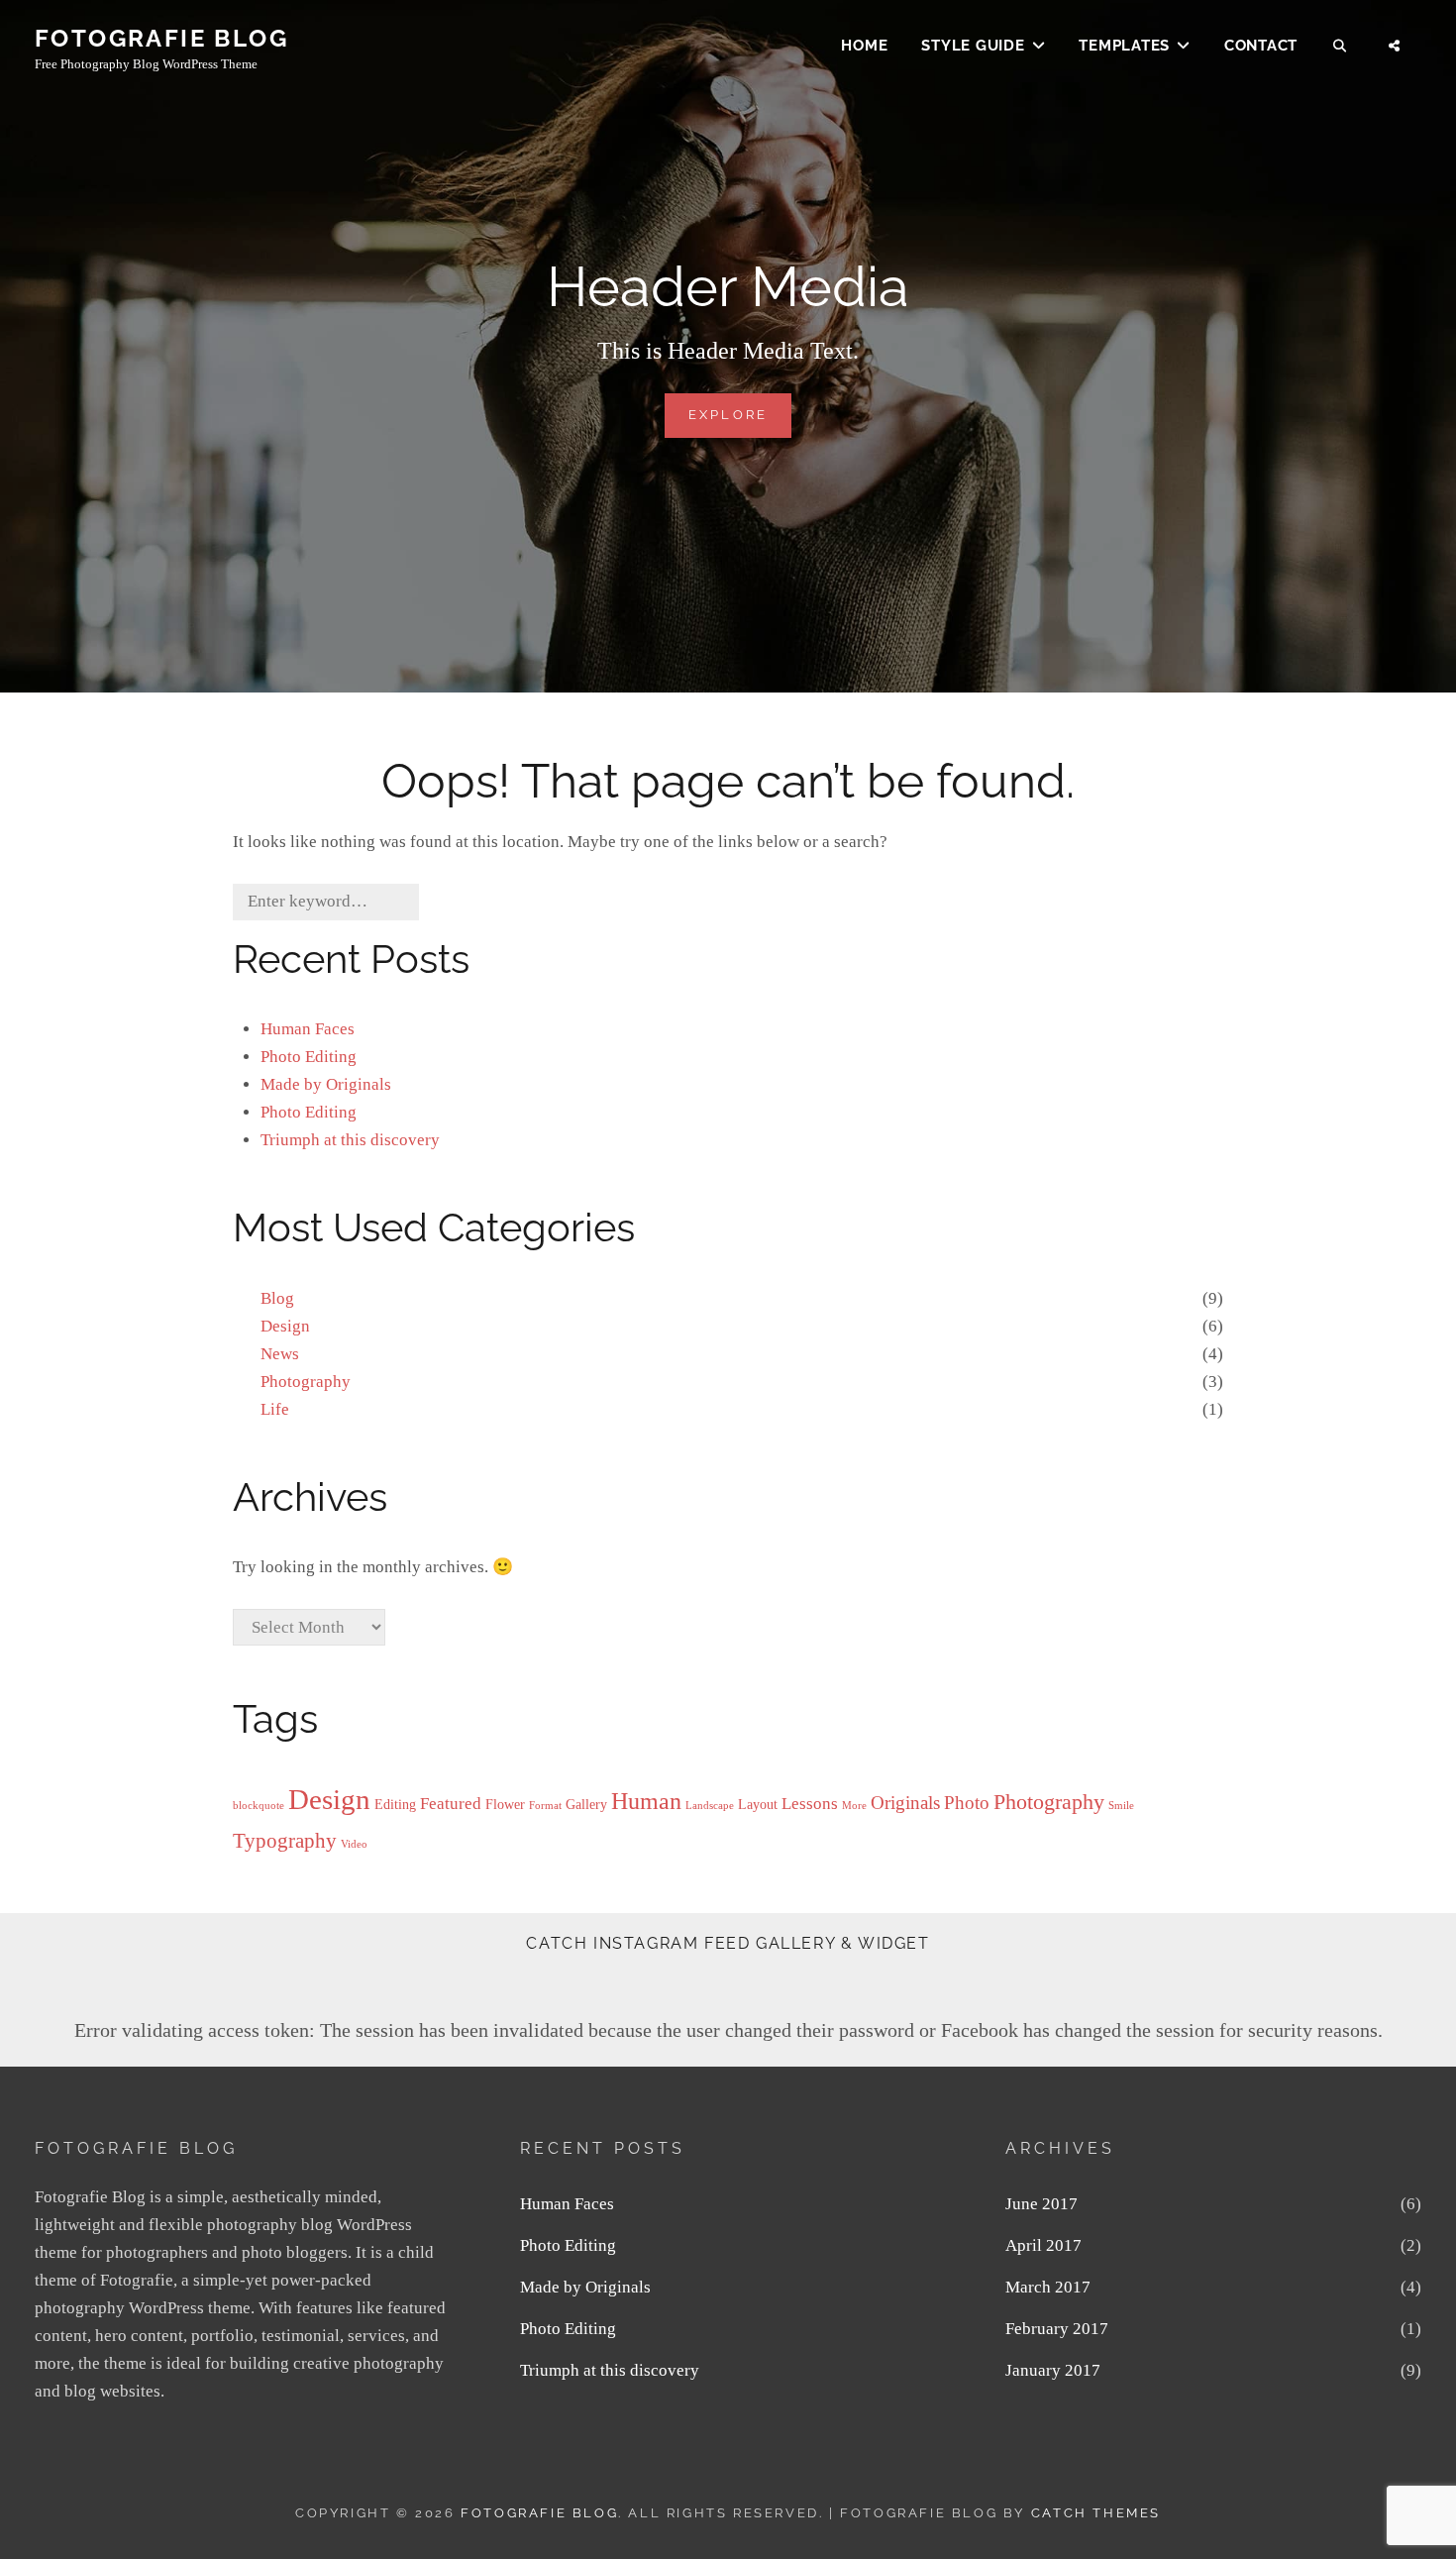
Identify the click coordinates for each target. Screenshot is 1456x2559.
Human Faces (308, 1029)
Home (864, 46)
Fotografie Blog (161, 38)
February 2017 (1057, 2329)
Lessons (810, 1804)
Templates (1124, 46)
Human (646, 1801)
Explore (740, 422)
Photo (967, 1803)
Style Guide (973, 46)
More (854, 1806)
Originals (905, 1803)
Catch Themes (1096, 2513)
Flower (505, 1804)
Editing (395, 1804)
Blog (277, 1298)
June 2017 (1041, 2204)
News (280, 1354)
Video (354, 1844)
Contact (1261, 46)
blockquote (259, 1806)
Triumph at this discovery (350, 1140)
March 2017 (1048, 2287)
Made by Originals (326, 1084)
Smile (1121, 1806)
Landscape (710, 1806)
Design (285, 1326)
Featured (451, 1804)
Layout (758, 1804)
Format (545, 1806)
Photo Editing (309, 1057)
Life (275, 1409)
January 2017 (1053, 2370)
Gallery (586, 1804)
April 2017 (1043, 2245)
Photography (306, 1382)
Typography (285, 1841)
